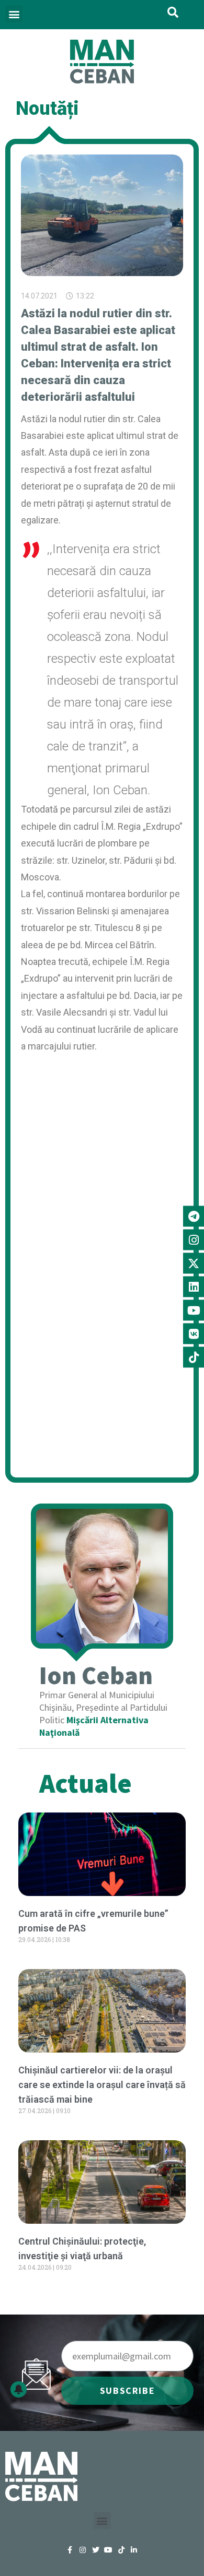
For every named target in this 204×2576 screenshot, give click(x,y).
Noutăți (47, 109)
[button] (14, 14)
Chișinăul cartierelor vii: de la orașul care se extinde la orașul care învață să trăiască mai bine (102, 2085)
